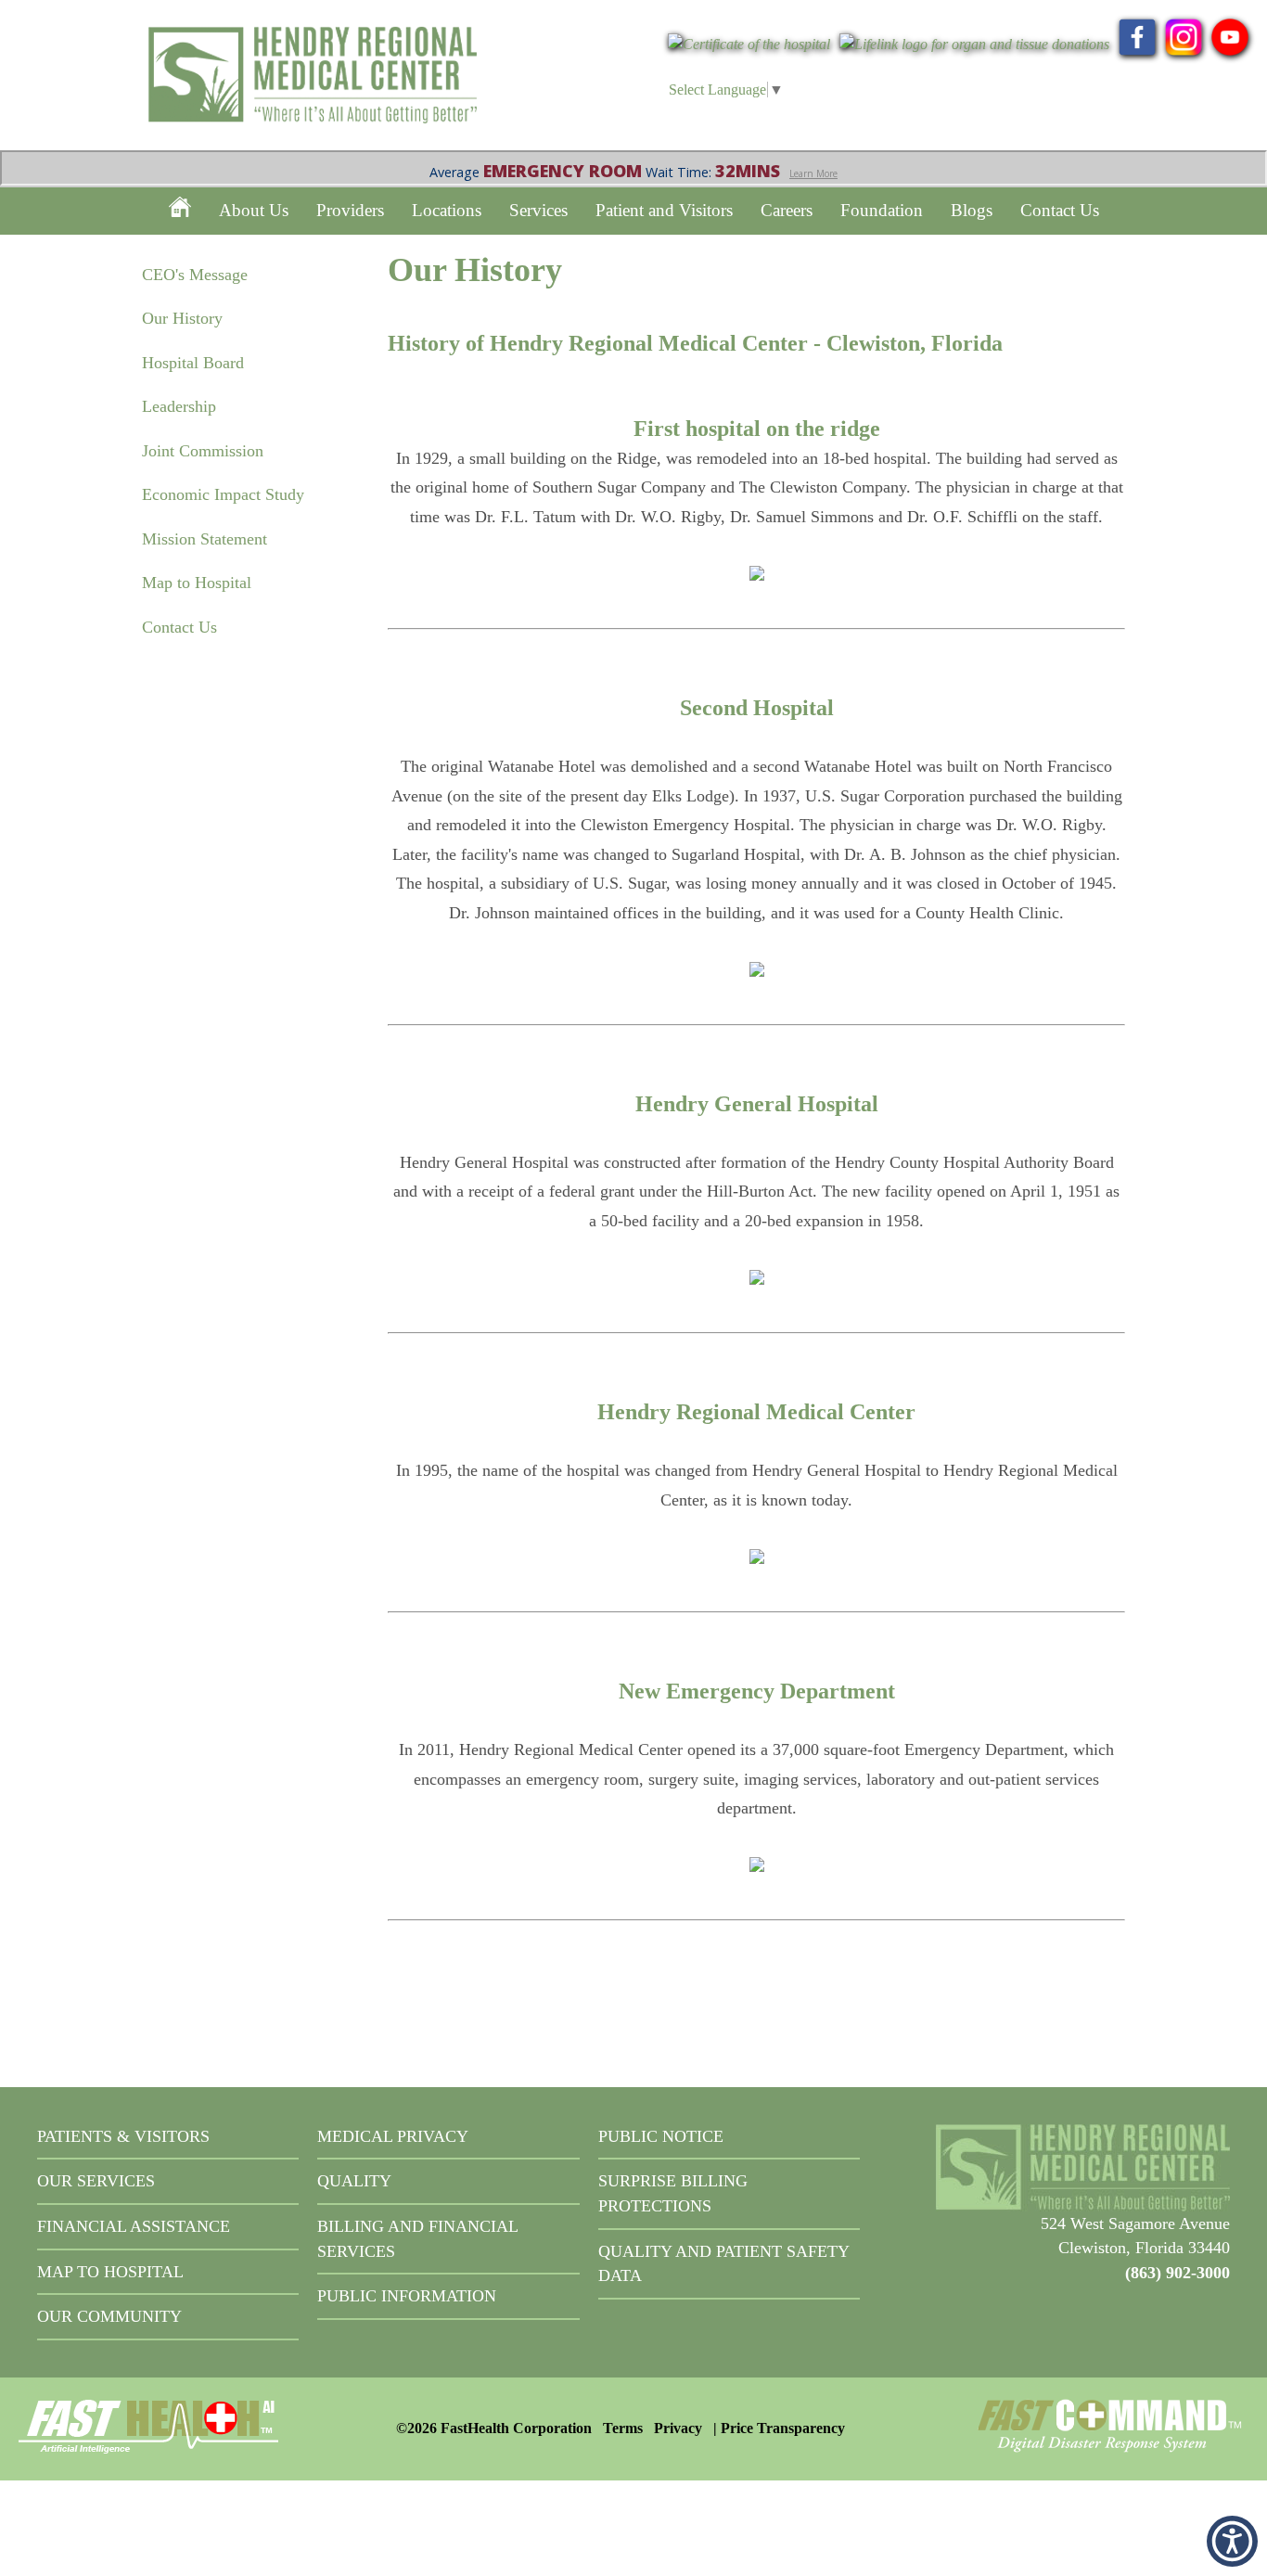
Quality (354, 2181)
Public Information (407, 2296)
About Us (254, 210)
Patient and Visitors (664, 210)
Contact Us (1060, 210)
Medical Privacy (393, 2136)
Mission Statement (205, 539)
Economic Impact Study (223, 494)
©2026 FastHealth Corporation (494, 2428)
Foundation (882, 210)
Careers (787, 210)
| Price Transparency (779, 2428)
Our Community (109, 2316)
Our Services (96, 2181)
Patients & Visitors (123, 2136)
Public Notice (661, 2136)
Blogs (972, 210)
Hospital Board (193, 363)
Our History (182, 318)
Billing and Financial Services (417, 2239)
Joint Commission (203, 451)
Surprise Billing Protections (673, 2193)
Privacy (678, 2428)
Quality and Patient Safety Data (723, 2264)
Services (538, 210)
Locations (447, 210)
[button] (1232, 2541)
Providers (350, 210)
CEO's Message (195, 275)
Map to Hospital (197, 583)
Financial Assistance (134, 2226)
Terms (623, 2428)
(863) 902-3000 (1177, 2273)
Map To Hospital (110, 2272)
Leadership (179, 406)
